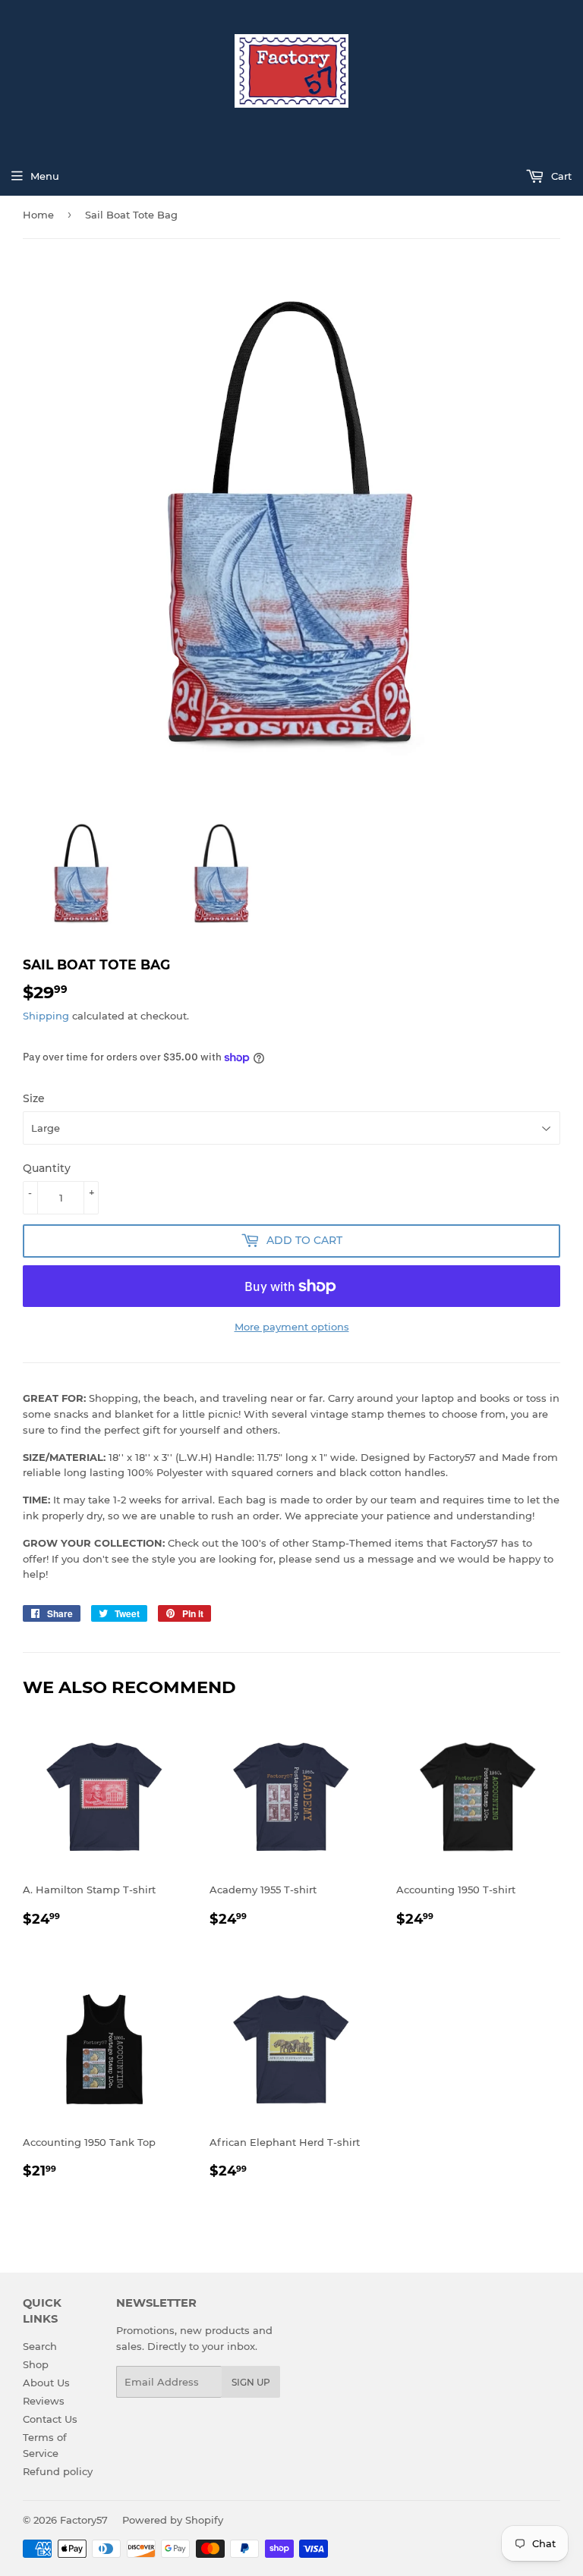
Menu (45, 176)
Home (38, 215)
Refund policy (58, 2471)
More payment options (292, 1327)
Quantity (47, 1168)
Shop (36, 2364)
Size (34, 1098)
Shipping (46, 1016)
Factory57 (84, 2520)
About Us (46, 2383)
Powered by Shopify (173, 2520)
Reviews (44, 2401)
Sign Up (251, 2382)
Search (40, 2346)
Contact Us (50, 2419)
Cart (560, 176)
